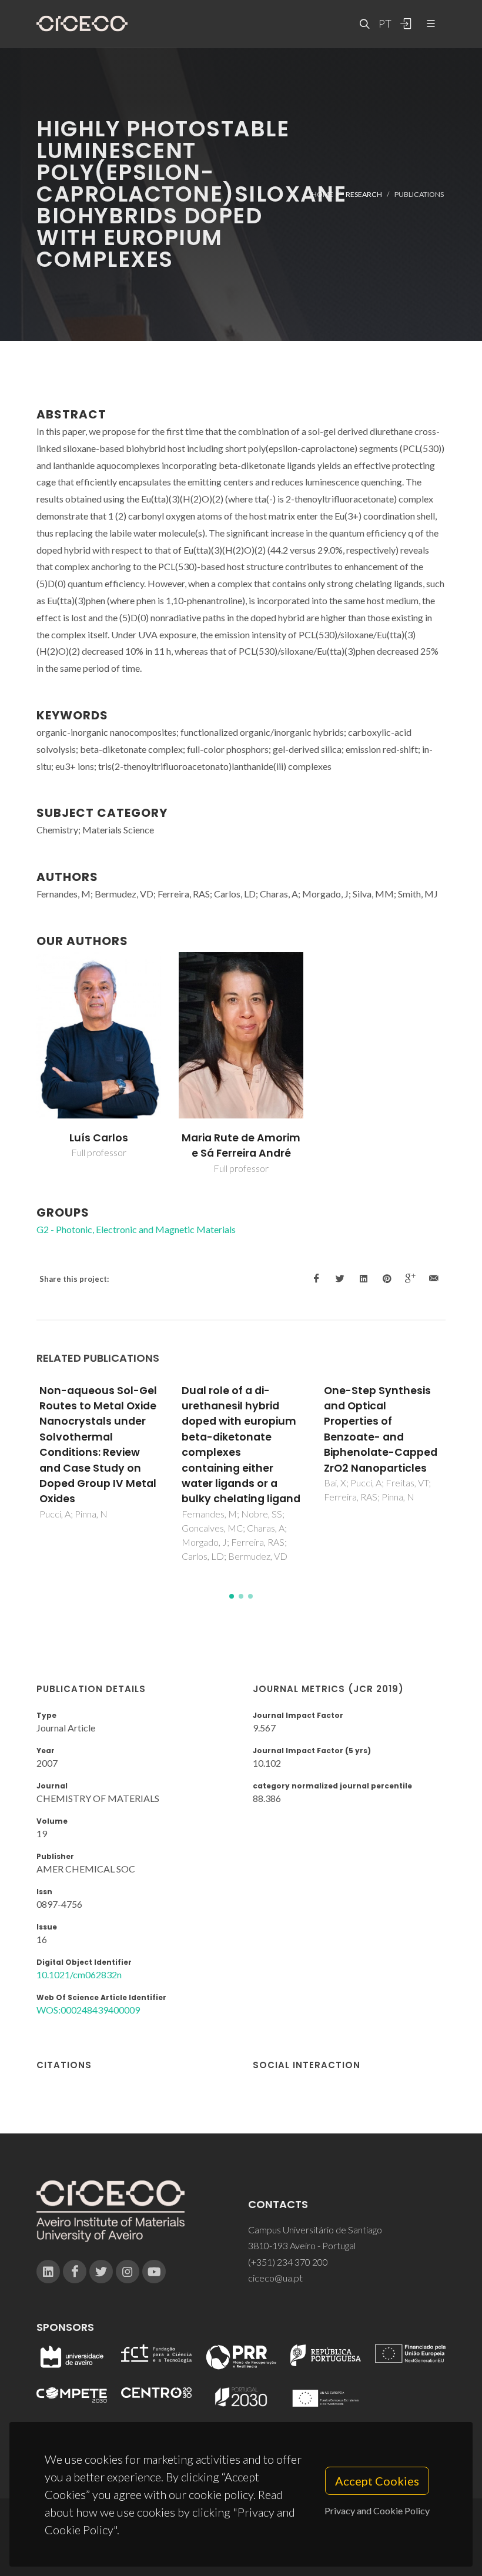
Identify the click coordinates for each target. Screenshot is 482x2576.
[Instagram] (128, 2272)
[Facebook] (75, 2272)
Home (322, 194)
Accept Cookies (377, 2481)
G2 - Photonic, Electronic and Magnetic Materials (136, 1229)
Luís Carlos (99, 1138)
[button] (232, 1596)
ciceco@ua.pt (275, 2278)
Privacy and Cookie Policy (377, 2510)
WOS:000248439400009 (88, 2010)
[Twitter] (101, 2272)
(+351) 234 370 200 (288, 2262)
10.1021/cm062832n (79, 1974)
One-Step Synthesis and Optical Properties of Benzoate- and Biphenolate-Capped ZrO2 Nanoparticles (381, 1429)
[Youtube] (154, 2272)
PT (384, 24)
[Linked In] (48, 2272)
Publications (419, 194)
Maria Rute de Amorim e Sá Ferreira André (241, 1145)
